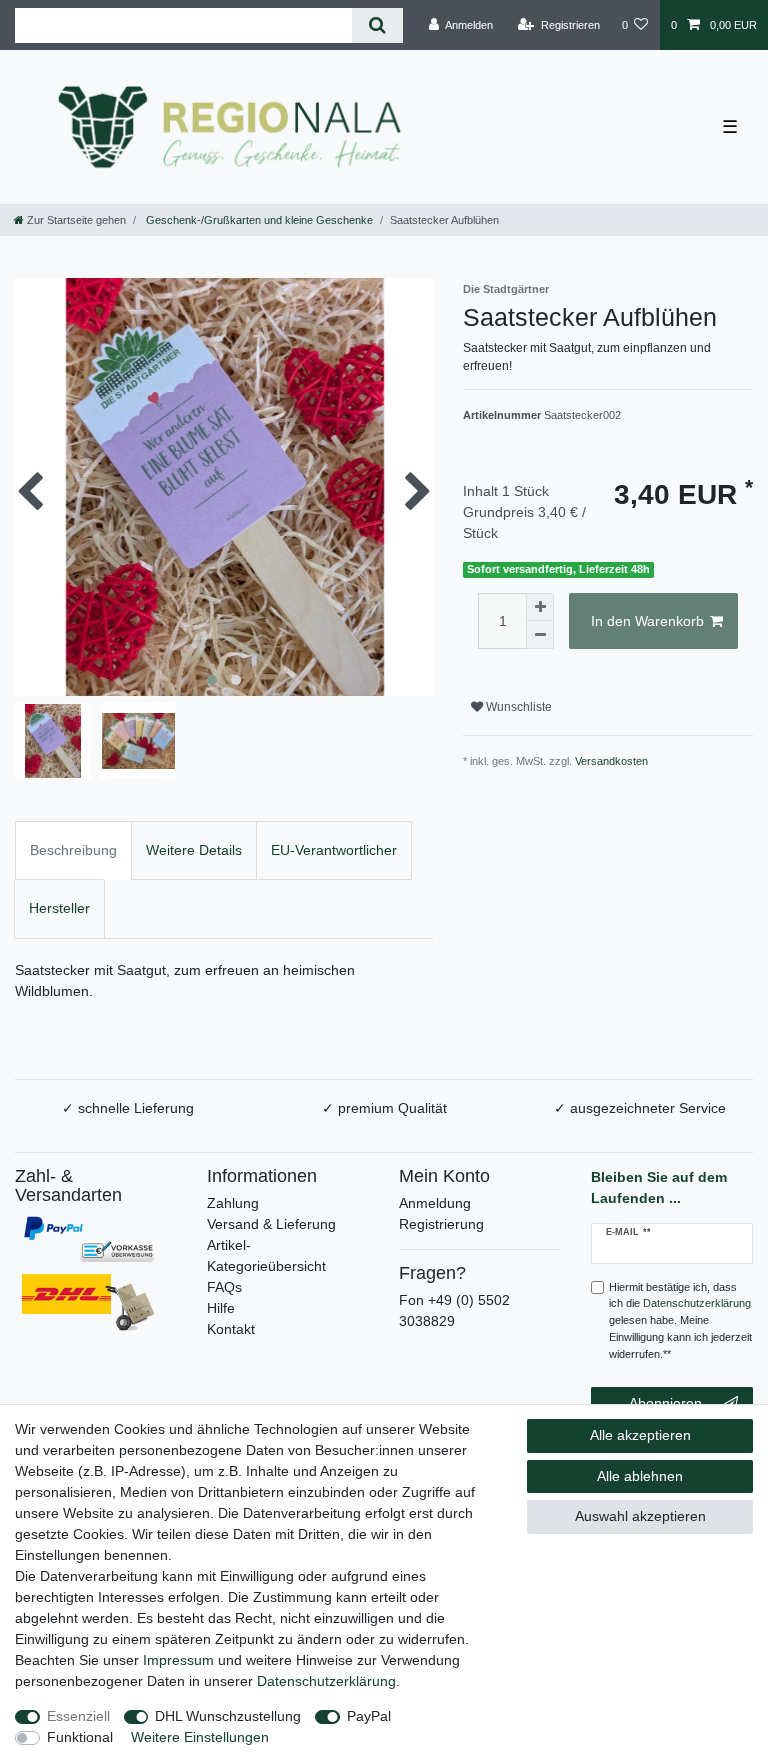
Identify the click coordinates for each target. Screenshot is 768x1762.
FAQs (224, 1287)
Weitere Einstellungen (200, 1737)
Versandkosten (611, 761)
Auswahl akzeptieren (640, 1516)
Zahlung (233, 1203)
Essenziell (78, 1716)
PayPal (369, 1716)
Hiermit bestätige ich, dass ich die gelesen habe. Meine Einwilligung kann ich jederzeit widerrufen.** (680, 1320)
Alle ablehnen (640, 1476)
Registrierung (441, 1224)
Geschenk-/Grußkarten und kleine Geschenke (258, 220)
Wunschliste (517, 707)
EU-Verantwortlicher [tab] (334, 850)
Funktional (80, 1737)
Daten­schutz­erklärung (326, 1681)
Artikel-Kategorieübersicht (266, 1255)
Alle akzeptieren (640, 1435)
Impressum (178, 1660)
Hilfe (221, 1308)
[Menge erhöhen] (540, 607)
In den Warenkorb (647, 621)
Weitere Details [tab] (194, 850)
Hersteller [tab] (59, 908)
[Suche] (377, 25)
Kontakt (231, 1329)
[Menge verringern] (540, 635)
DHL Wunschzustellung (228, 1716)
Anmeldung (435, 1203)
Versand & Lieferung (271, 1224)
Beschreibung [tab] (73, 850)
